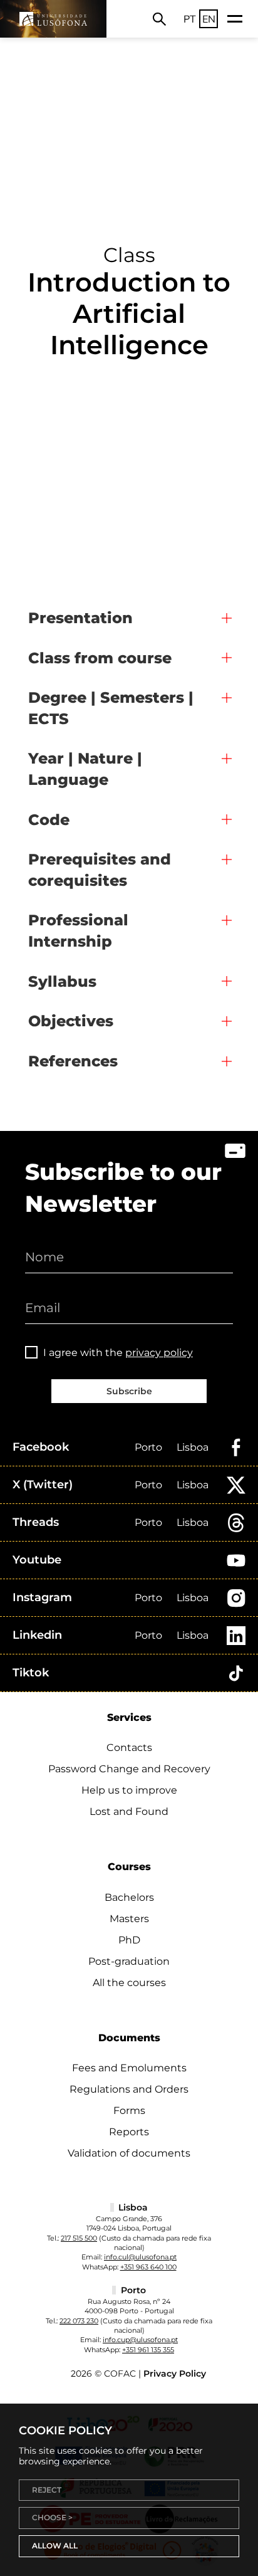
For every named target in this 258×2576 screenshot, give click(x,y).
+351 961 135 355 (148, 2350)
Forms (129, 2111)
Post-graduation (129, 1961)
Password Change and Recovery (129, 1769)
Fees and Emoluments (129, 2068)
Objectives (71, 1021)
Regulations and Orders (129, 2089)
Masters (129, 1919)
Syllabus (62, 981)
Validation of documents (129, 2153)
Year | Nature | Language (85, 769)
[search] (159, 19)
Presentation (80, 618)
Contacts (129, 1748)
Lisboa (193, 1447)
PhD (129, 1940)
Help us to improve (129, 1790)
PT (190, 19)
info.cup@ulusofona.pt (140, 2340)
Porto (148, 1447)
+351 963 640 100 (148, 2267)
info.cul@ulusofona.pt (140, 2257)
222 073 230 (79, 2321)
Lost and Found (129, 1811)
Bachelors (129, 1897)
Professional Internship (78, 931)
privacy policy (159, 1353)
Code (49, 820)
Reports (129, 2132)
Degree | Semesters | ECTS (111, 708)
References (73, 1061)
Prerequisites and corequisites (100, 870)
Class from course (100, 658)
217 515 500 (79, 2238)
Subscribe (129, 1391)
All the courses (129, 1983)
